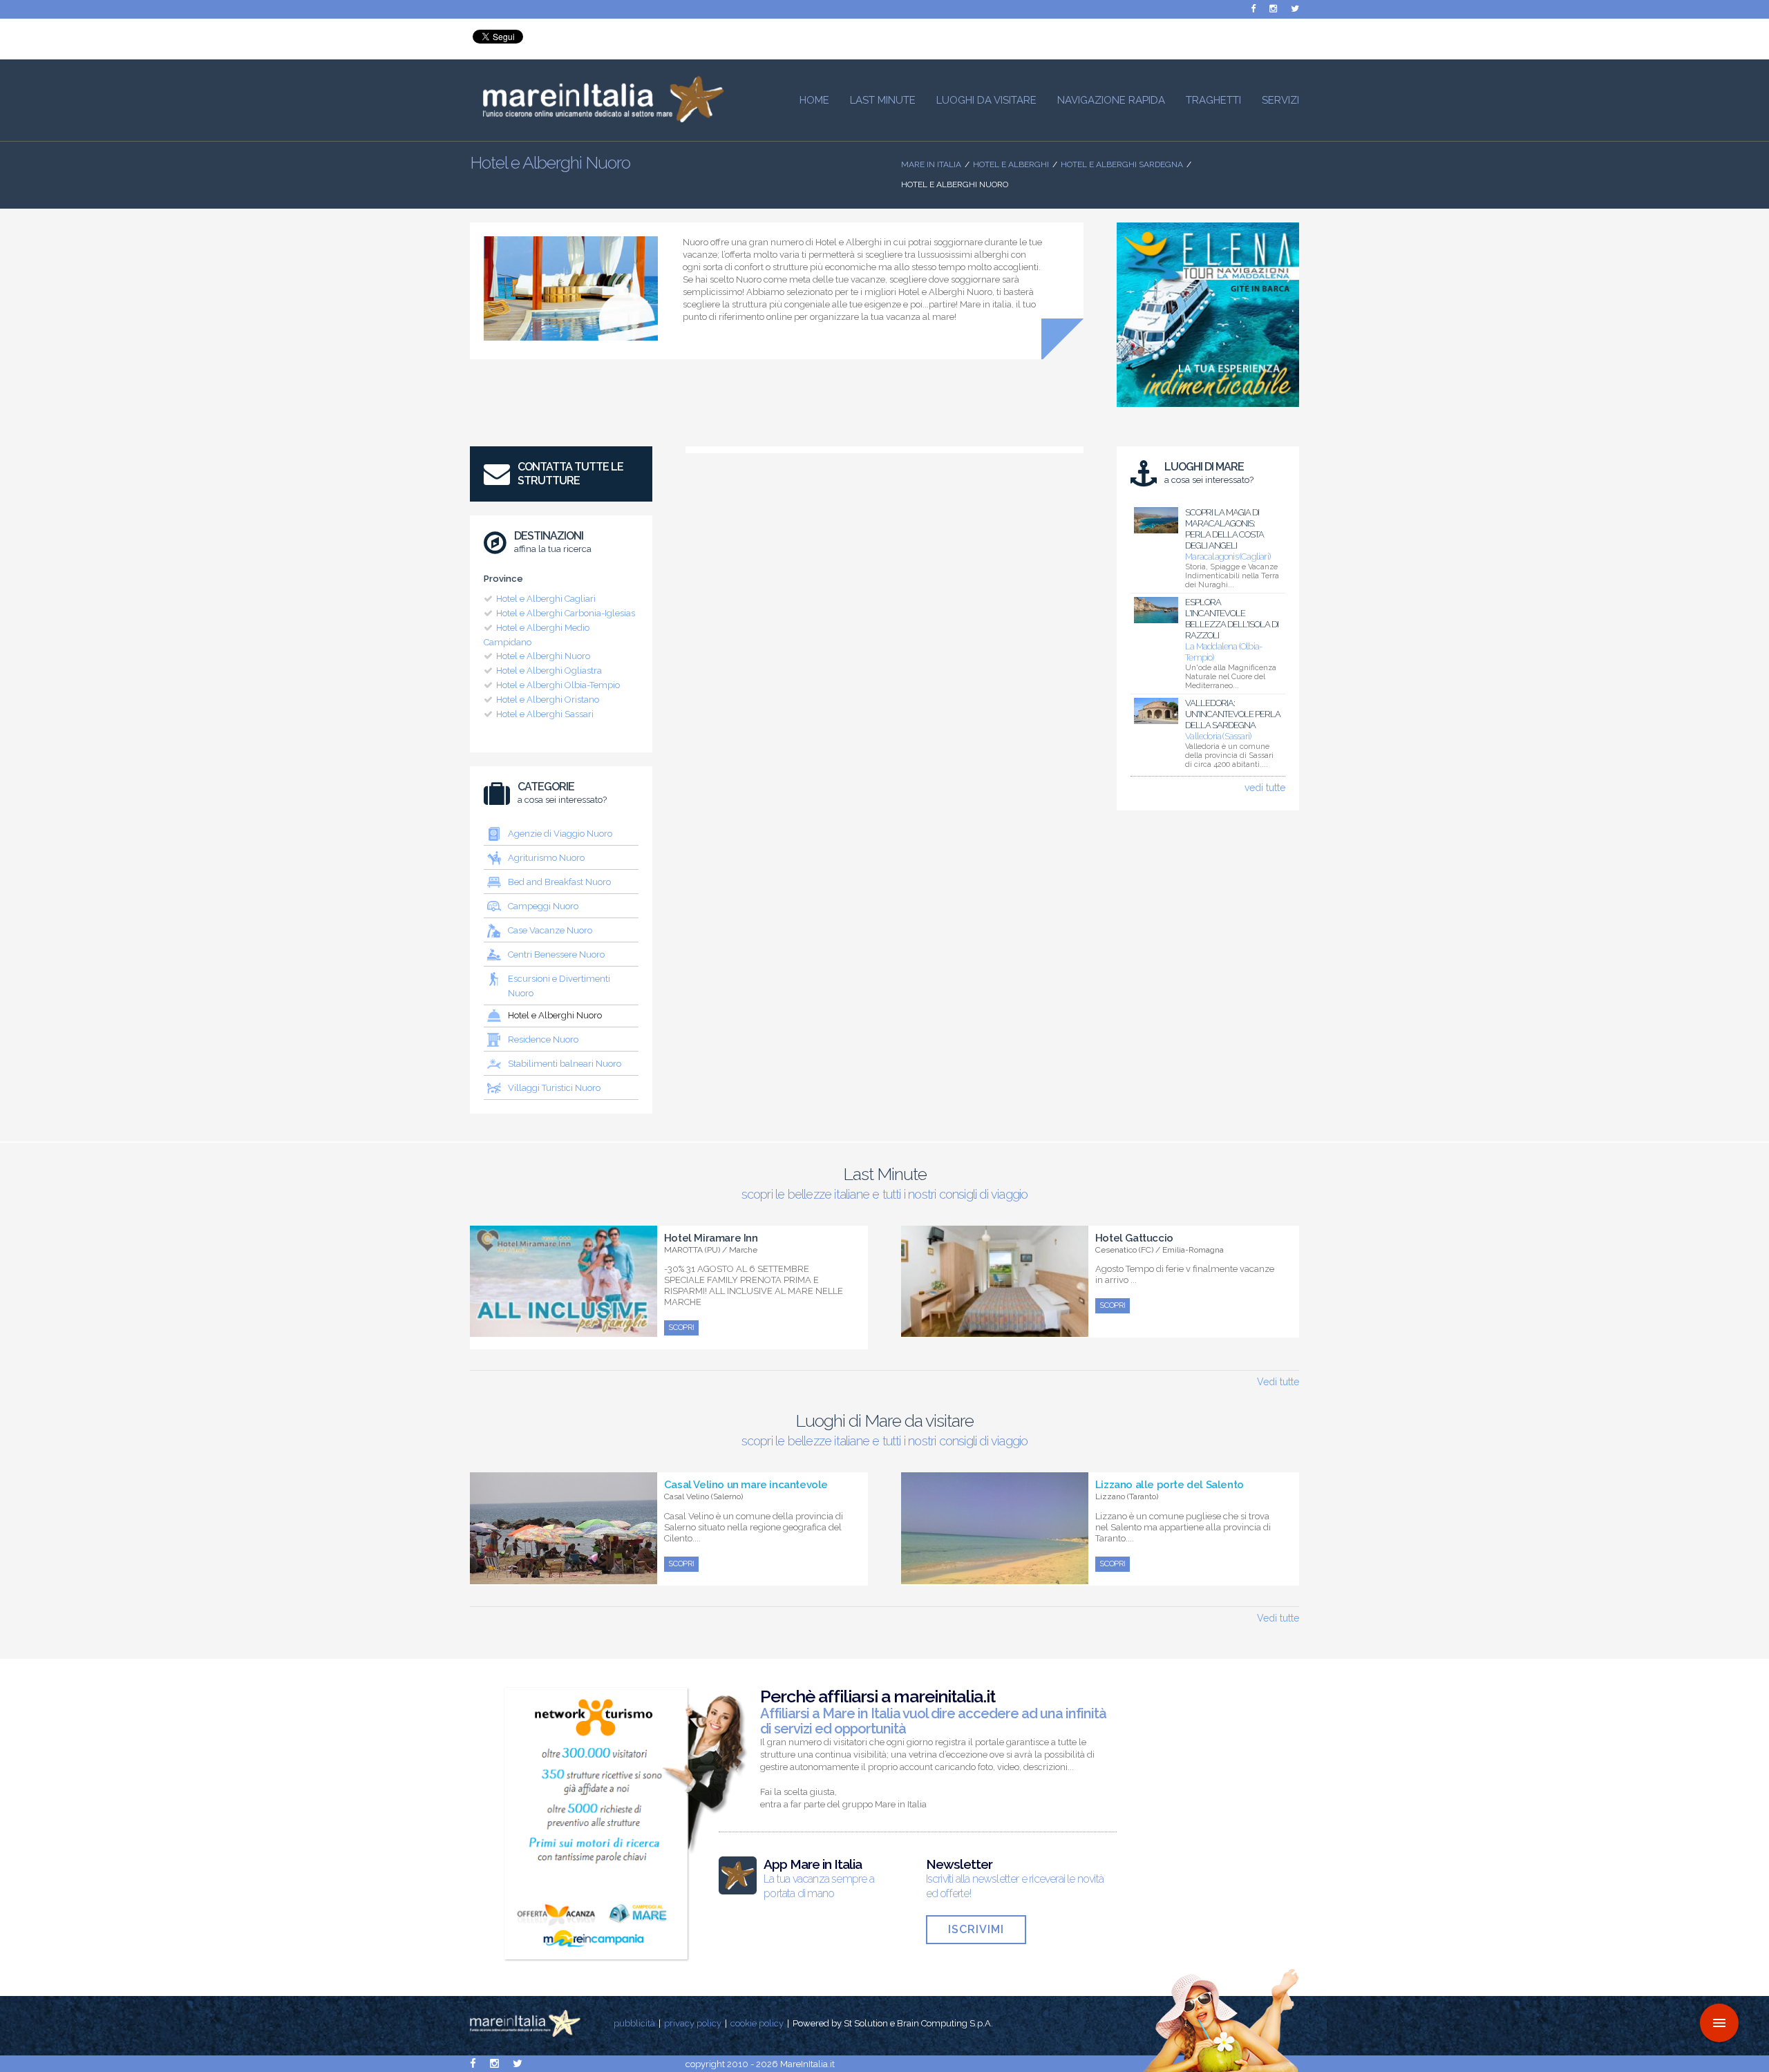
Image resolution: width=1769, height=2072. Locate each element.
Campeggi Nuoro (543, 906)
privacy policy (693, 2023)
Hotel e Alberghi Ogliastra (549, 671)
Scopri (681, 1328)
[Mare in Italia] (597, 119)
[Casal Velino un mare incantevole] (564, 1577)
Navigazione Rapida (1111, 100)
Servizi (1280, 100)
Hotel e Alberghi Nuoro (543, 656)
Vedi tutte (1278, 1382)
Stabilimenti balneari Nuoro (565, 1064)
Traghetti (1213, 100)
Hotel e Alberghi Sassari (545, 714)
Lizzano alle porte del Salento (1170, 1485)
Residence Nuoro (543, 1039)
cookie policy (757, 2023)
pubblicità (634, 2023)
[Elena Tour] (1208, 410)
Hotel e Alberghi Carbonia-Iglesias (566, 613)
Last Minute (883, 100)
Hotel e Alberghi (1011, 164)
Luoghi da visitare (986, 100)
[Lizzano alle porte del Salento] (995, 1577)
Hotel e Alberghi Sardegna (1122, 164)
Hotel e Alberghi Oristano (548, 700)
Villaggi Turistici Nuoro (554, 1088)
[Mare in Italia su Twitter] (1295, 9)
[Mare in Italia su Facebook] (1253, 9)
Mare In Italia (931, 164)
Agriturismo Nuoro (546, 858)
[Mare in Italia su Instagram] (1273, 9)
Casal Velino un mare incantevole (746, 1485)
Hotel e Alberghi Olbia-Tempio (558, 685)
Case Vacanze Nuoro (550, 930)
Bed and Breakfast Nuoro (559, 882)
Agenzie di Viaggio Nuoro (560, 834)
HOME (814, 100)
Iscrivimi (976, 1929)
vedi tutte (1265, 788)
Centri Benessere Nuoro (556, 954)
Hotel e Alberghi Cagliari (546, 599)
